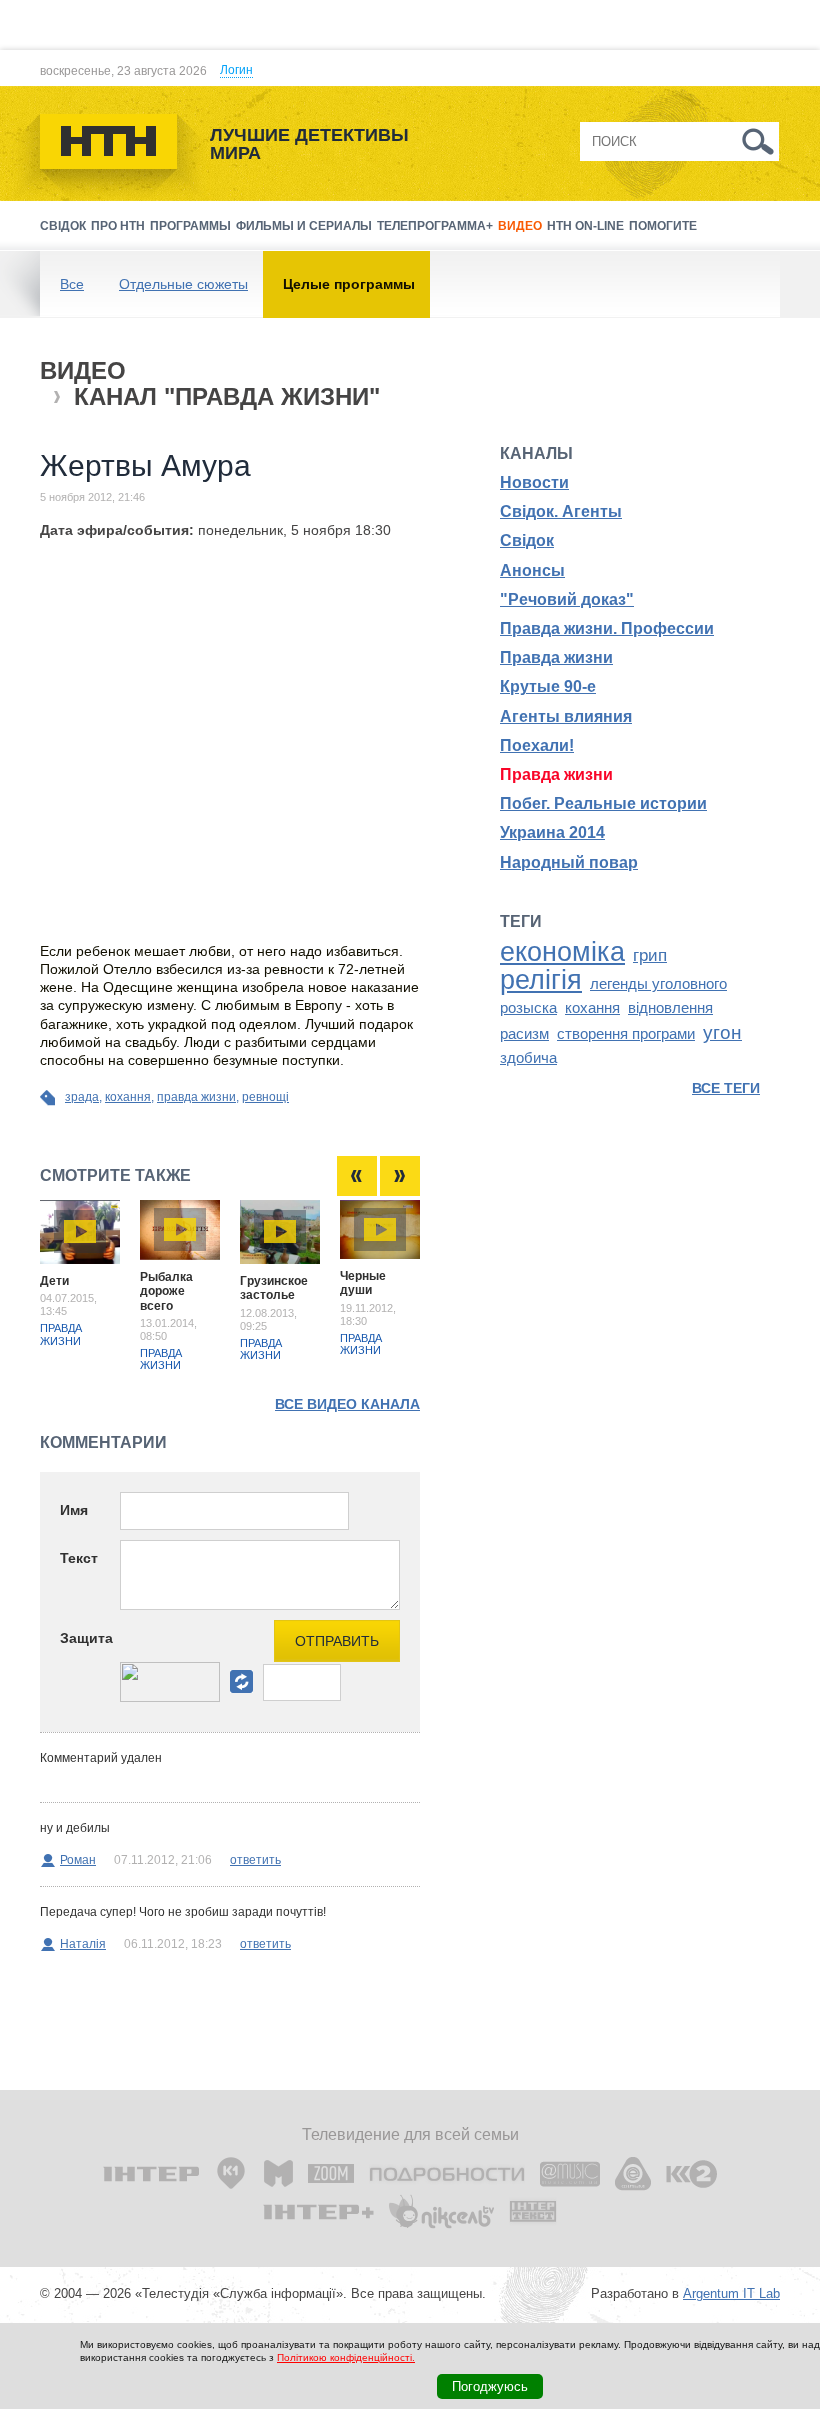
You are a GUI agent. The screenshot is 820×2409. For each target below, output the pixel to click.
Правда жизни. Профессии (607, 628)
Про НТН (118, 226)
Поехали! (537, 745)
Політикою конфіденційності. (346, 2357)
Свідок (63, 226)
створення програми (626, 1034)
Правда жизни (61, 1334)
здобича (528, 1058)
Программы (190, 226)
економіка (562, 952)
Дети (54, 1281)
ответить (255, 1860)
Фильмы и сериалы (304, 226)
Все (72, 284)
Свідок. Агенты (561, 511)
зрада (82, 1097)
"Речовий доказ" (567, 599)
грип (650, 955)
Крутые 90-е (548, 686)
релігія (541, 980)
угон (722, 1032)
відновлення (670, 1008)
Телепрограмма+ (435, 226)
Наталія (83, 1944)
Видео (520, 226)
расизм (524, 1034)
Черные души (363, 1283)
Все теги (726, 1088)
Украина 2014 (552, 832)
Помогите (663, 226)
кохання (128, 1097)
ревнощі (265, 1097)
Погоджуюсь (490, 2386)
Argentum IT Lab (731, 2293)
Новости (534, 482)
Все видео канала (347, 1404)
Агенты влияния (566, 716)
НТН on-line (585, 226)
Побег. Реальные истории (603, 803)
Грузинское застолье (274, 1288)
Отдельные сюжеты (183, 284)
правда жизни (196, 1097)
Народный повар (569, 862)
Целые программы (349, 284)
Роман (78, 1860)
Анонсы (532, 570)
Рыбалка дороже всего (166, 1291)
